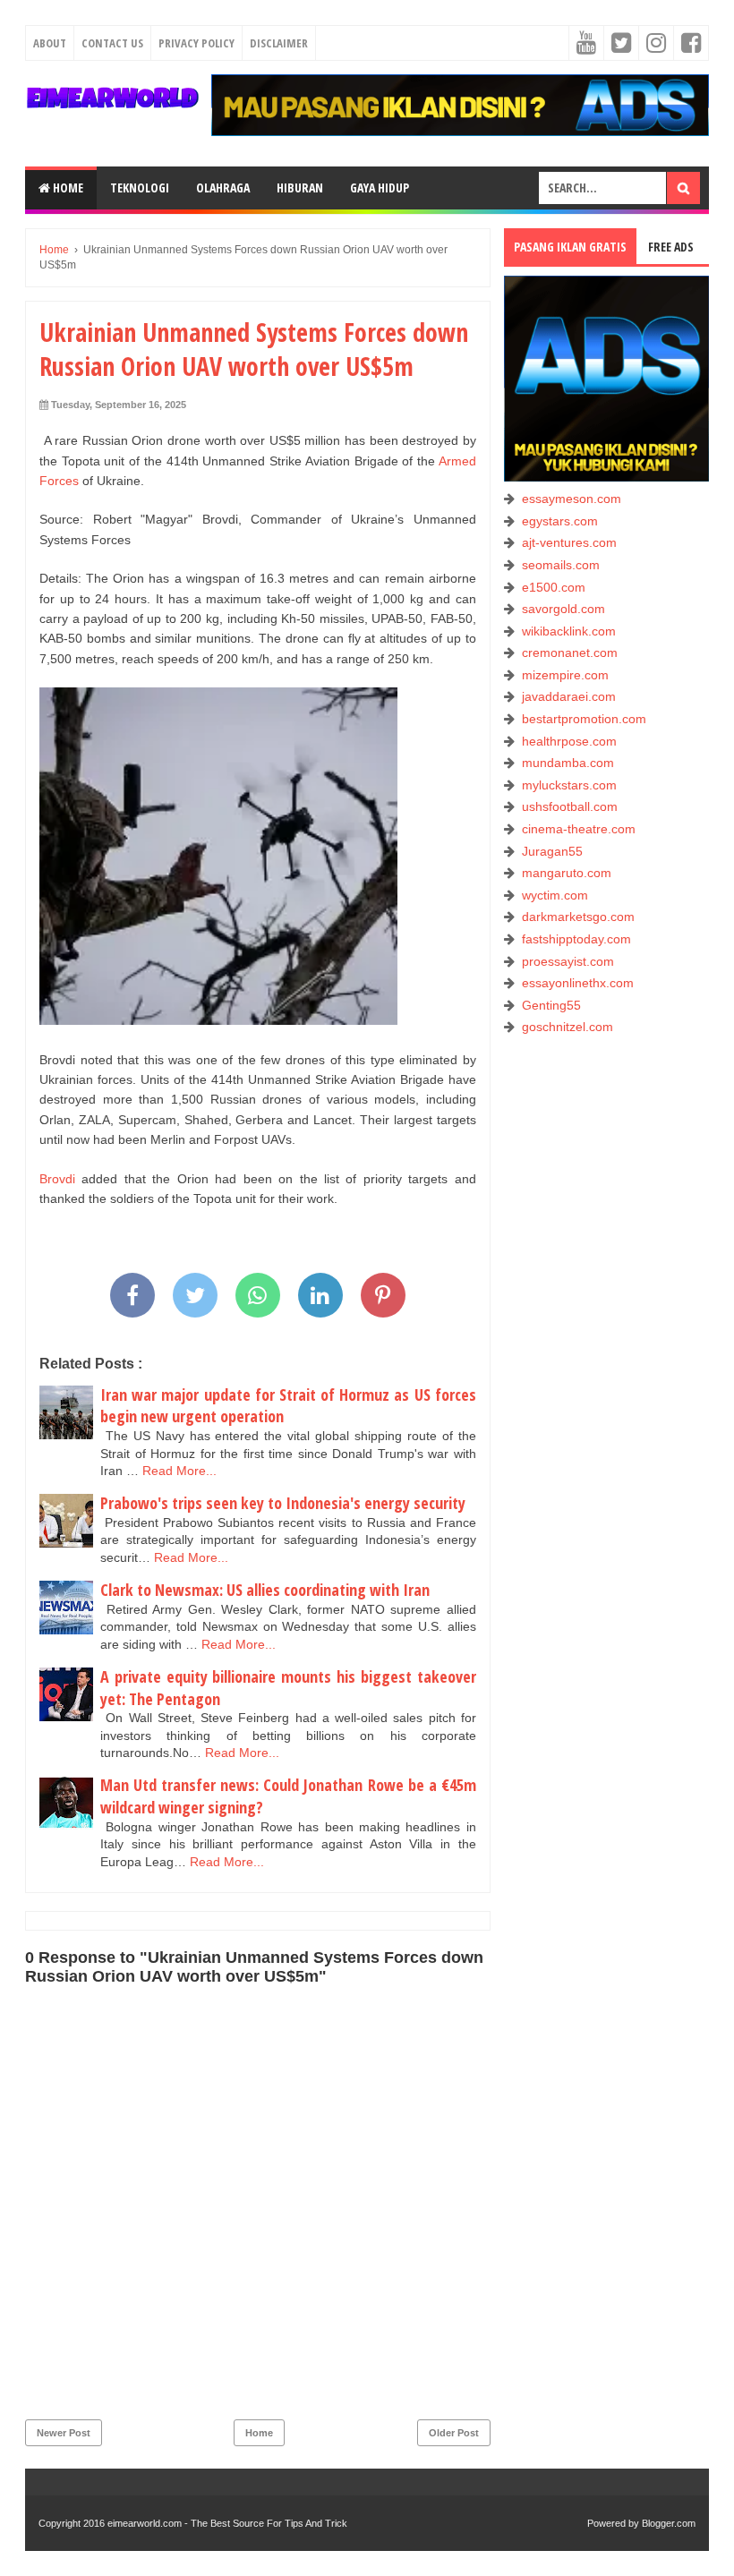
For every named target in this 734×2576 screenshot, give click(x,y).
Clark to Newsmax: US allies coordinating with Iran (265, 1590)
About (50, 43)
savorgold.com (563, 609)
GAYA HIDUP (380, 188)
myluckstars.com (569, 785)
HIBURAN (300, 188)
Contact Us (112, 43)
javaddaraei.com (569, 696)
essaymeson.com (572, 499)
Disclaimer (279, 43)
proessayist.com (568, 961)
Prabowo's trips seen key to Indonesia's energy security (283, 1503)
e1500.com (554, 587)
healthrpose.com (569, 741)
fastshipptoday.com (576, 939)
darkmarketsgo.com (578, 917)
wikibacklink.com (569, 631)
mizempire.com (565, 675)
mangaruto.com (567, 873)
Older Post (454, 2433)
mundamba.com (568, 763)
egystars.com (560, 521)
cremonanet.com (570, 653)
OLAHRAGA (223, 188)
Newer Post (64, 2433)
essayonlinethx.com (578, 983)
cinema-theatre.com (579, 829)
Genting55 (551, 1005)
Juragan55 (552, 851)
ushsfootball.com (570, 806)
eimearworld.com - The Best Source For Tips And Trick (227, 2523)
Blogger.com (669, 2523)
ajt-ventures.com (569, 542)
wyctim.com (555, 895)
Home (67, 188)
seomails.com (561, 565)
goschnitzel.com (568, 1027)
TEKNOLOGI (140, 188)
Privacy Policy (196, 43)
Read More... (179, 1471)
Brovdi (57, 1179)
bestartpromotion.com (584, 719)
